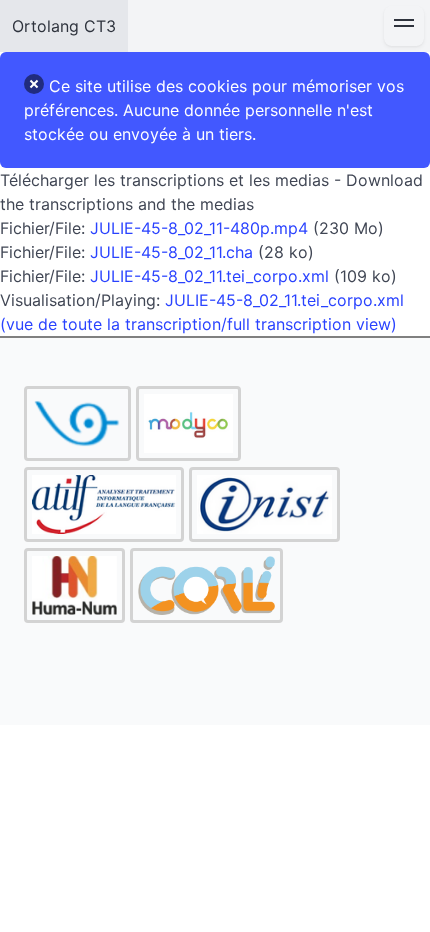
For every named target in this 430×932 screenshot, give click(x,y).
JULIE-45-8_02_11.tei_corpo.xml (209, 276)
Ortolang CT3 (64, 26)
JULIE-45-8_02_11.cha (171, 252)
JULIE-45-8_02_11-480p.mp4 (199, 228)
